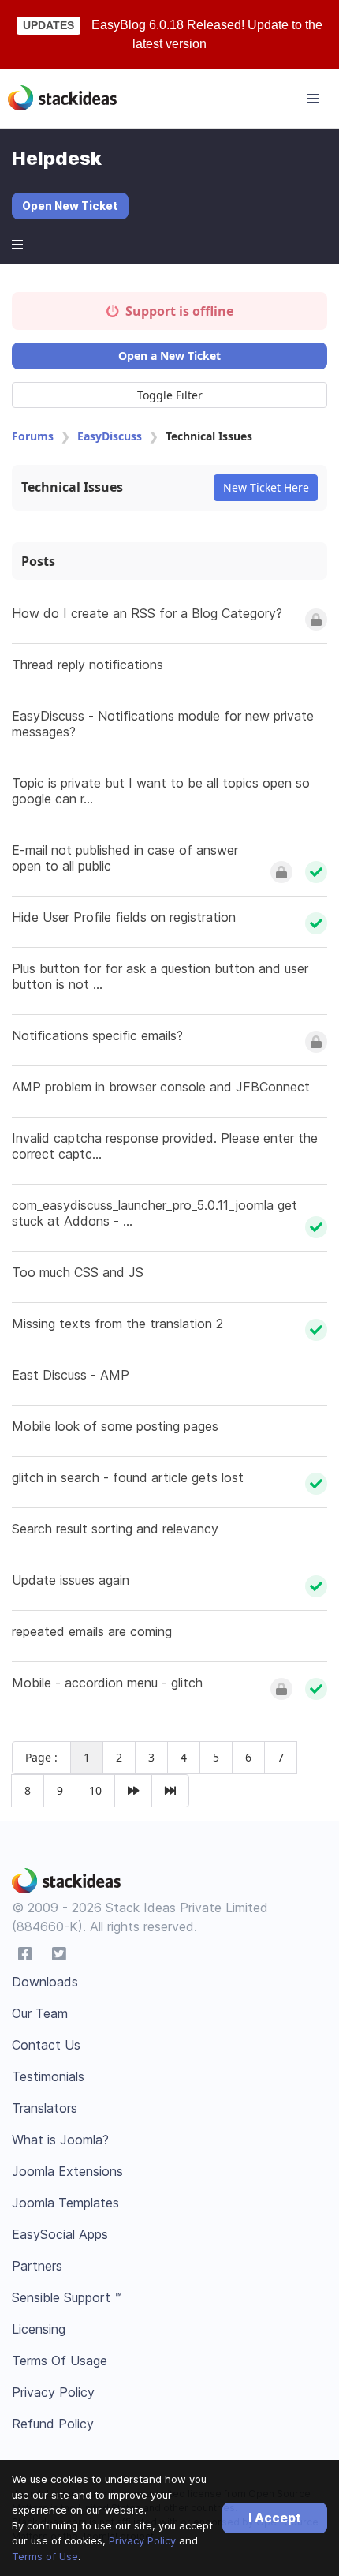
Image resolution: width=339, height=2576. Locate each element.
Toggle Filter (170, 395)
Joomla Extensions (67, 2171)
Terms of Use (45, 2556)
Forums (33, 436)
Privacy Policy (142, 2540)
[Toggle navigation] (313, 99)
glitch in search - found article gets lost (128, 1477)
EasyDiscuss (110, 436)
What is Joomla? (60, 2140)
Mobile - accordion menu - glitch (107, 1683)
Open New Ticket (70, 206)
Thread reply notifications (88, 665)
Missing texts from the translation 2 (117, 1324)
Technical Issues (72, 487)
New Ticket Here (266, 487)
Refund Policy (53, 2424)
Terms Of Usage (60, 2361)
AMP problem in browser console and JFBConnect (161, 1087)
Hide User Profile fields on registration (124, 917)
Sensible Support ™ (67, 2297)
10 (95, 1790)
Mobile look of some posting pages (115, 1426)
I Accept (275, 2518)
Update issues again (71, 1580)
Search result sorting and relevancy (115, 1529)
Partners (37, 2266)
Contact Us (46, 2045)
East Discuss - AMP (71, 1375)
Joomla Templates (65, 2203)
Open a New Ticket (169, 356)
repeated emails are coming (92, 1631)
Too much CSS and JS (78, 1272)
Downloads (45, 1982)
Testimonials (48, 2076)
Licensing (39, 2329)
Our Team (40, 2013)
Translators (45, 2108)
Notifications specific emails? (97, 1035)
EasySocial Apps (60, 2234)
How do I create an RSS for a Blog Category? (147, 613)
